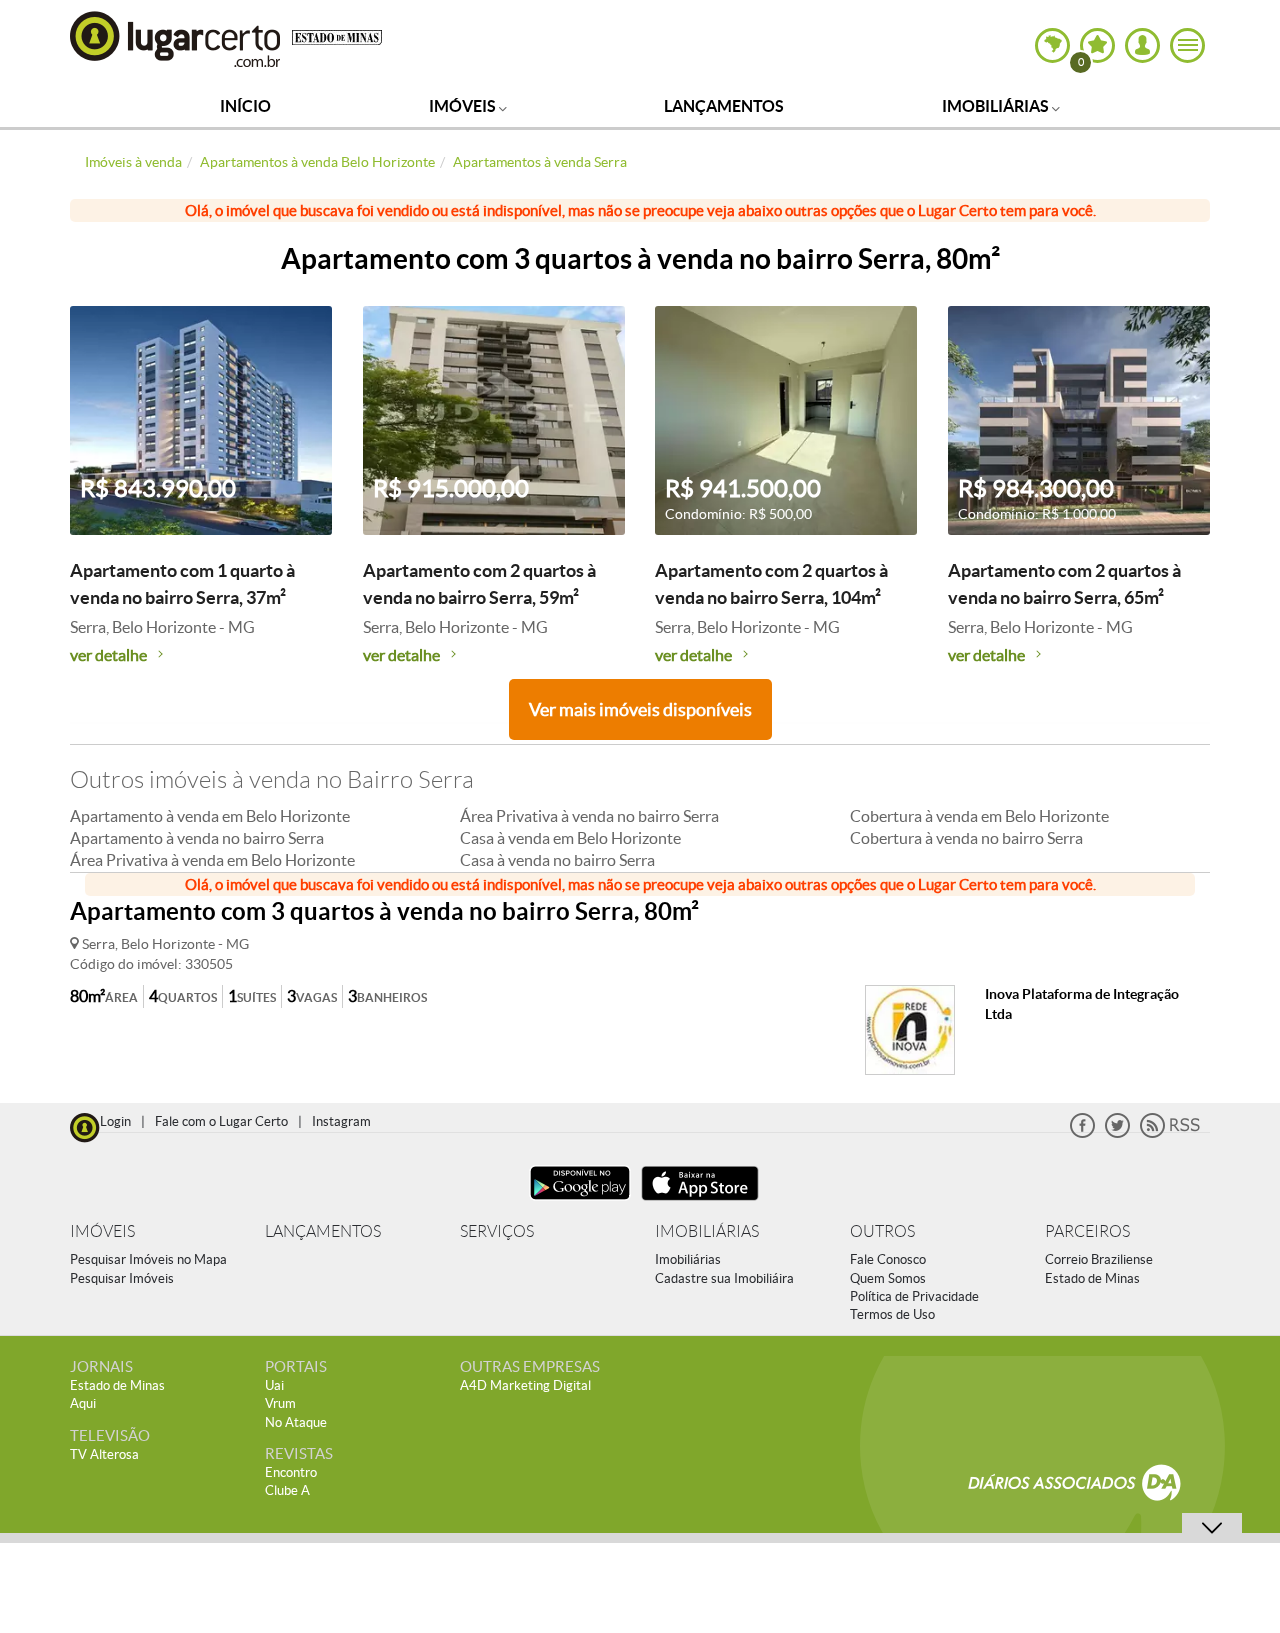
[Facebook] (1082, 1133)
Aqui (83, 1403)
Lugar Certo (176, 38)
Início (245, 106)
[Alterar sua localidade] (1052, 45)
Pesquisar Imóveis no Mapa (148, 1259)
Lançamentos (724, 106)
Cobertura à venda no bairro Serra (966, 838)
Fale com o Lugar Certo (221, 1121)
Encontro (291, 1472)
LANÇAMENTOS (323, 1231)
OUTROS (882, 1231)
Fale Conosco (888, 1259)
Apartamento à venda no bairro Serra (197, 838)
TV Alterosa (104, 1454)
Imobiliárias (997, 106)
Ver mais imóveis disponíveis (640, 709)
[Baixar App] (580, 1202)
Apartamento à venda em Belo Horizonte (210, 816)
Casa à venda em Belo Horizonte (570, 838)
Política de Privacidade (914, 1296)
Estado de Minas (1092, 1278)
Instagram (341, 1121)
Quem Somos (888, 1278)
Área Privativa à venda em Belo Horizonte (212, 860)
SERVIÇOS (497, 1231)
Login (115, 1121)
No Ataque (296, 1422)
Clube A (287, 1490)
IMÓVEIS (102, 1231)
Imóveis (464, 106)
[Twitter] (1117, 1133)
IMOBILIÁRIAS (707, 1231)
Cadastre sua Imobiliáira (724, 1278)
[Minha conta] (1142, 45)
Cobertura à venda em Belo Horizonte (979, 816)
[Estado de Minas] (337, 36)
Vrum (280, 1403)
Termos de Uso (892, 1314)
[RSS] (1170, 1133)
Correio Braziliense (1099, 1259)
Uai (274, 1385)
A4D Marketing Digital (525, 1385)
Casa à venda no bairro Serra (557, 860)
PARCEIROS (1087, 1231)
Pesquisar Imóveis (122, 1278)
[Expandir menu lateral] (1187, 45)
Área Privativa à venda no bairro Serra (589, 816)
